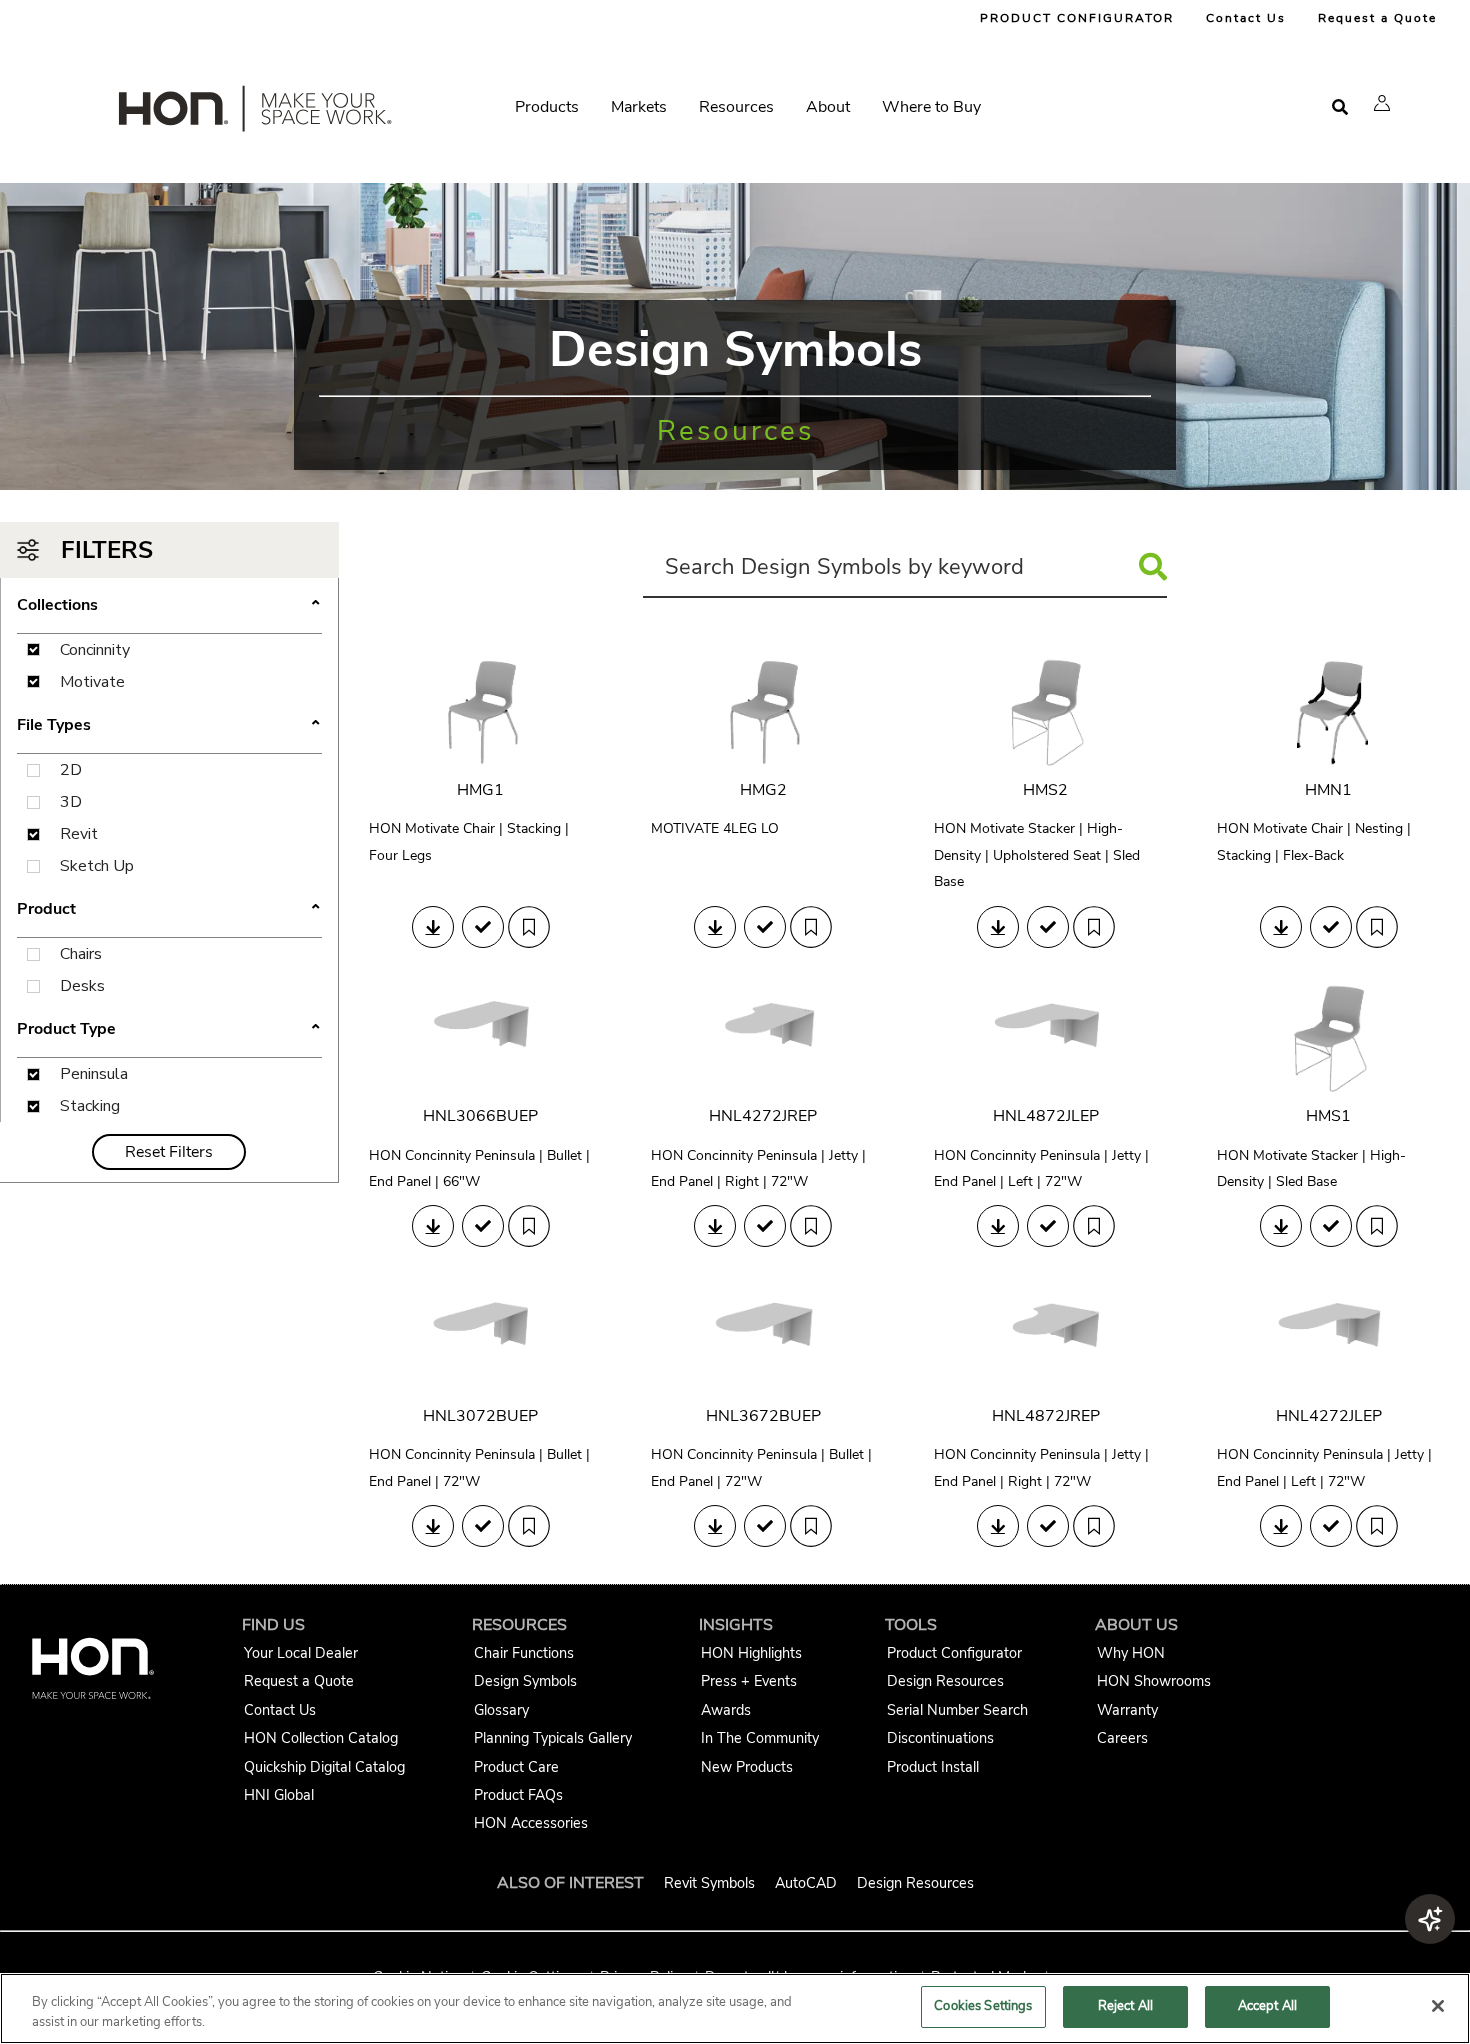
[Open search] (1340, 107)
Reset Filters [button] (169, 1152)
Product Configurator (954, 1653)
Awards (726, 1710)
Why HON (1131, 1653)
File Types (169, 726)
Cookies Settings (983, 2006)
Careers (1122, 1738)
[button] (1382, 103)
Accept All (1267, 2006)
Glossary (501, 1710)
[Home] (253, 113)
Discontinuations (940, 1738)
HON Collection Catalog (321, 1738)
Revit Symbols (709, 1883)
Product (169, 910)
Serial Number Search (957, 1710)
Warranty (1127, 1710)
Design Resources (945, 1681)
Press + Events (749, 1681)
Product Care (516, 1767)
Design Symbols (525, 1681)
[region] (735, 2008)
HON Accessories (531, 1823)
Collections (169, 606)
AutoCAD (806, 1883)
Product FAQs (518, 1795)
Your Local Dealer (301, 1653)
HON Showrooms (1154, 1681)
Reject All (1125, 2006)
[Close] (1438, 2006)
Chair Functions (524, 1653)
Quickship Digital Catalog (324, 1767)
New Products (747, 1767)
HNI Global (279, 1795)
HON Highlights (751, 1653)
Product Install (933, 1767)
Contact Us (1246, 18)
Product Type (169, 1030)
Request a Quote (1377, 18)
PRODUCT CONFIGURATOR (1077, 18)
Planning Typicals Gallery (553, 1738)
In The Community (760, 1738)
